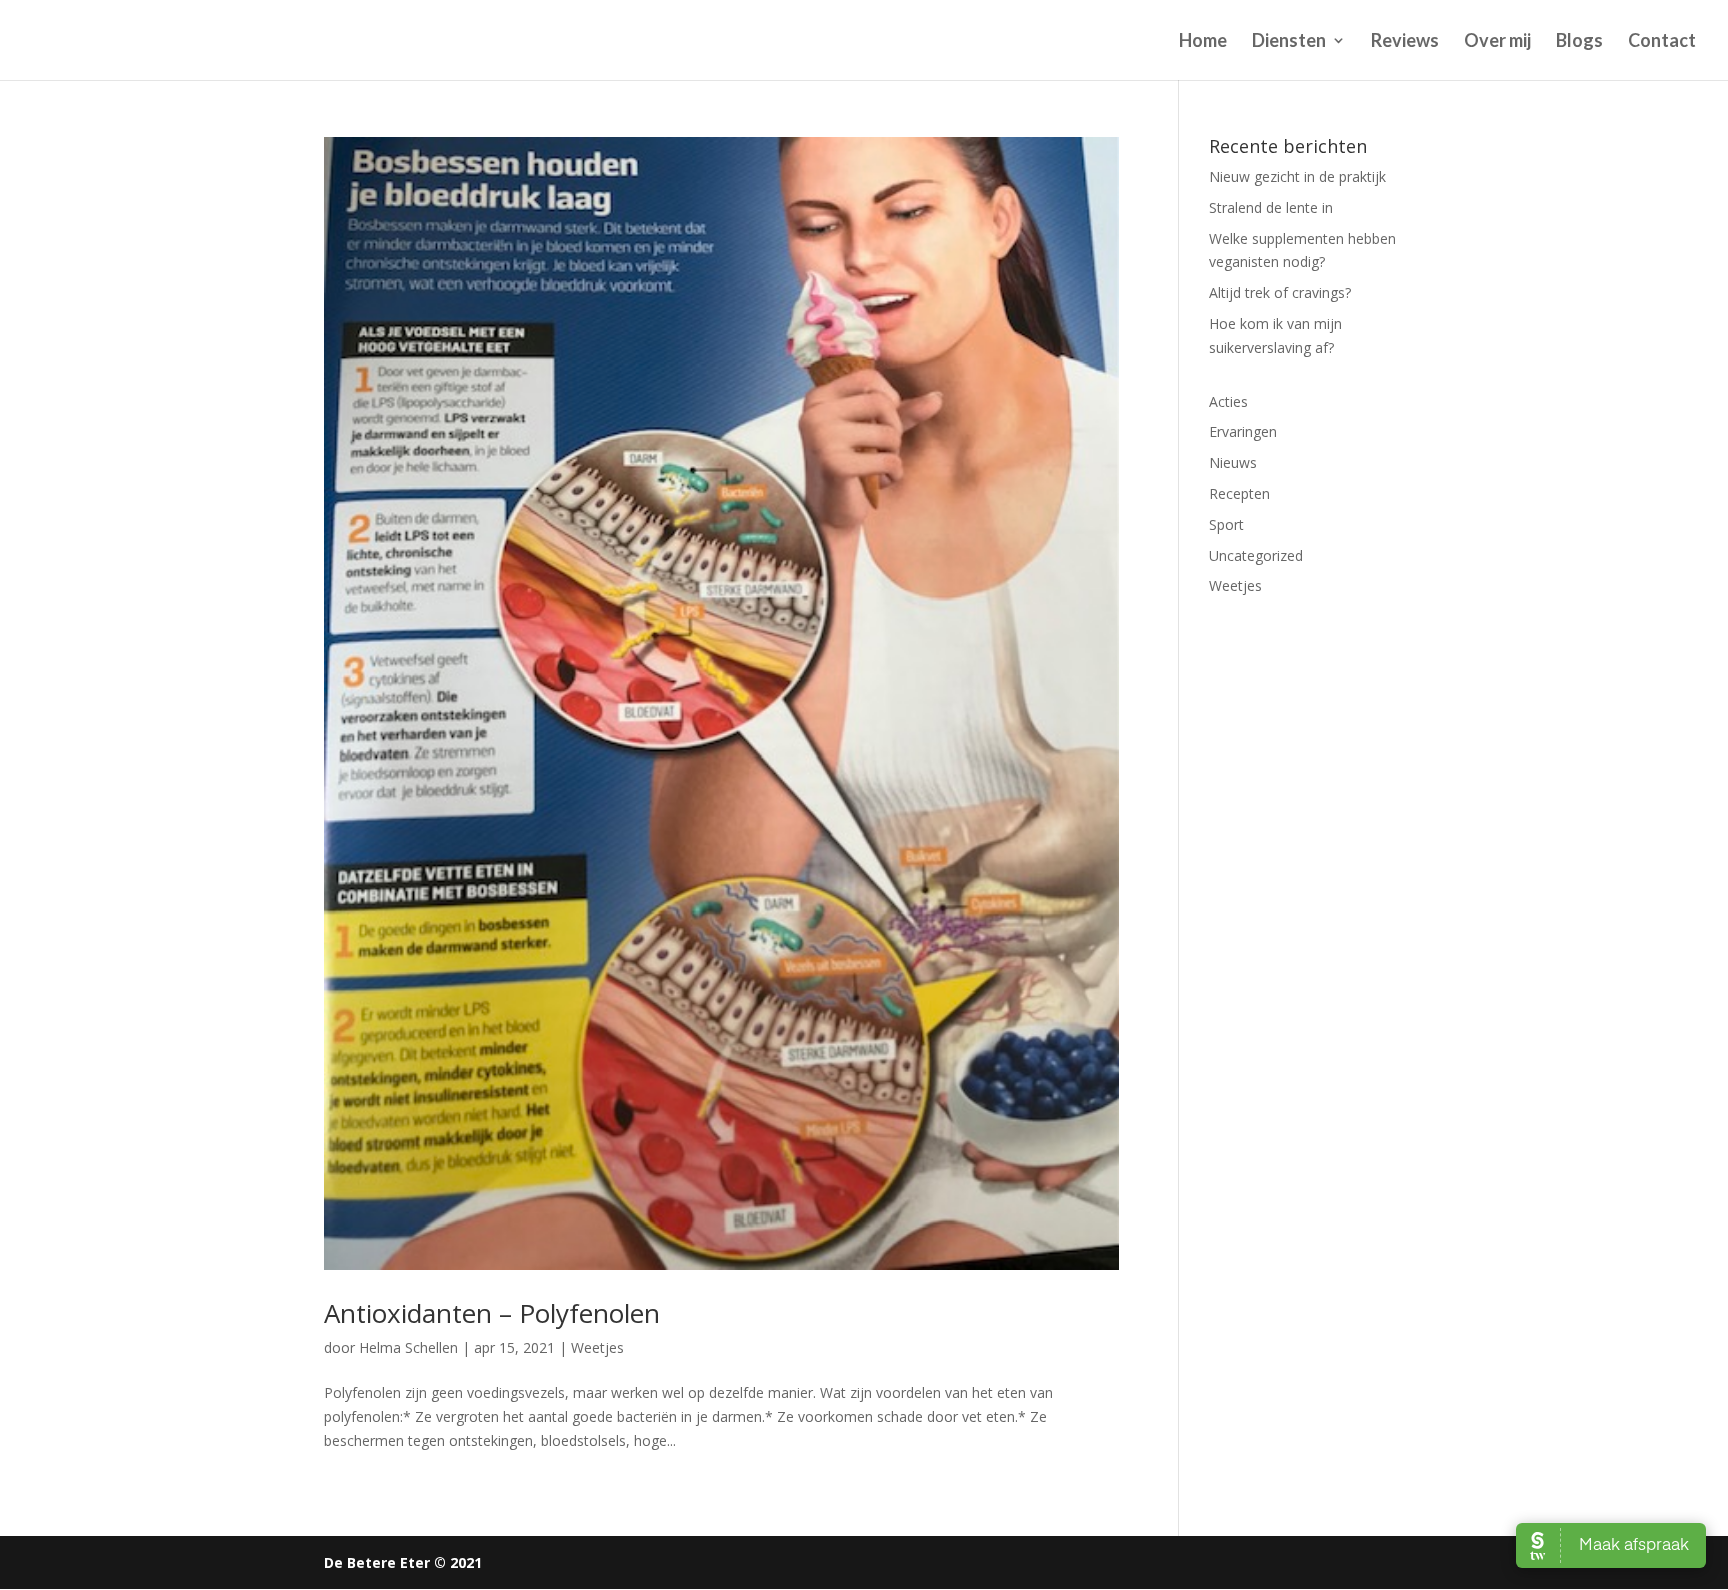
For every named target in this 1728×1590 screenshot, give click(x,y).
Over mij (1497, 42)
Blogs (1579, 42)
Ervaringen (1243, 431)
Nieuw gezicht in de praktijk (1297, 176)
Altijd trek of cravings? (1280, 292)
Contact (1662, 42)
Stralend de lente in (1271, 207)
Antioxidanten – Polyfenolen (492, 1313)
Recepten (1239, 493)
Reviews (1405, 42)
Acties (1228, 401)
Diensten (1289, 42)
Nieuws (1233, 462)
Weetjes (597, 1347)
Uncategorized (1256, 555)
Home (1203, 42)
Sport (1226, 524)
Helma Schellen (408, 1347)
